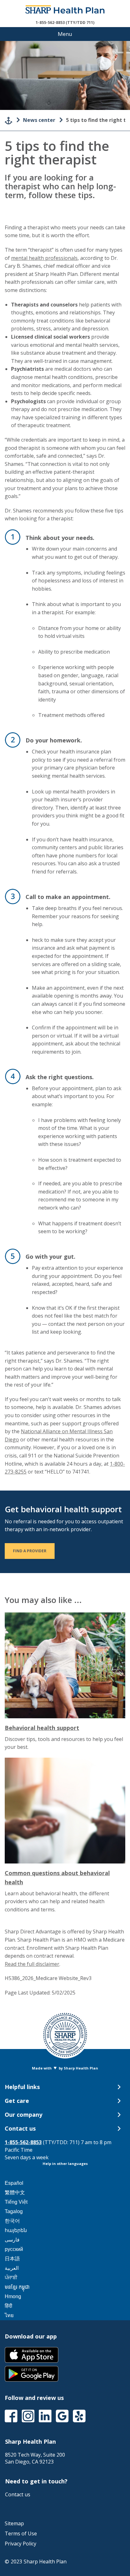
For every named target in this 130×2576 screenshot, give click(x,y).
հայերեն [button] (16, 2230)
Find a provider (34, 1551)
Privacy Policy (21, 2544)
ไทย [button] (9, 2315)
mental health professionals (44, 258)
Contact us (18, 2494)
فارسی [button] (12, 2240)
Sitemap (14, 2523)
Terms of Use (21, 2533)
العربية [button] (12, 2268)
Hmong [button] (13, 2296)
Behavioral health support (42, 1728)
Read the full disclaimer (32, 1964)
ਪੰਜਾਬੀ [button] (11, 2278)
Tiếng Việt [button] (16, 2202)
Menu (65, 34)
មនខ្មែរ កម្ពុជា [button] (17, 2287)
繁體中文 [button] (15, 2192)
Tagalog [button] (14, 2211)
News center (39, 120)
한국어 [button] (12, 2221)
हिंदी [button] (9, 2306)
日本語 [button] (12, 2259)
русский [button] (14, 2249)
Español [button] (14, 2183)
